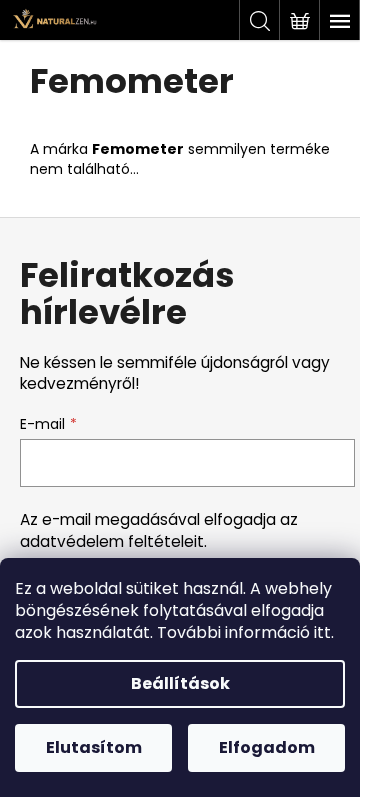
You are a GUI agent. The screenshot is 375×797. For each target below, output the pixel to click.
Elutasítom (94, 747)
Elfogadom (267, 747)
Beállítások (180, 683)
